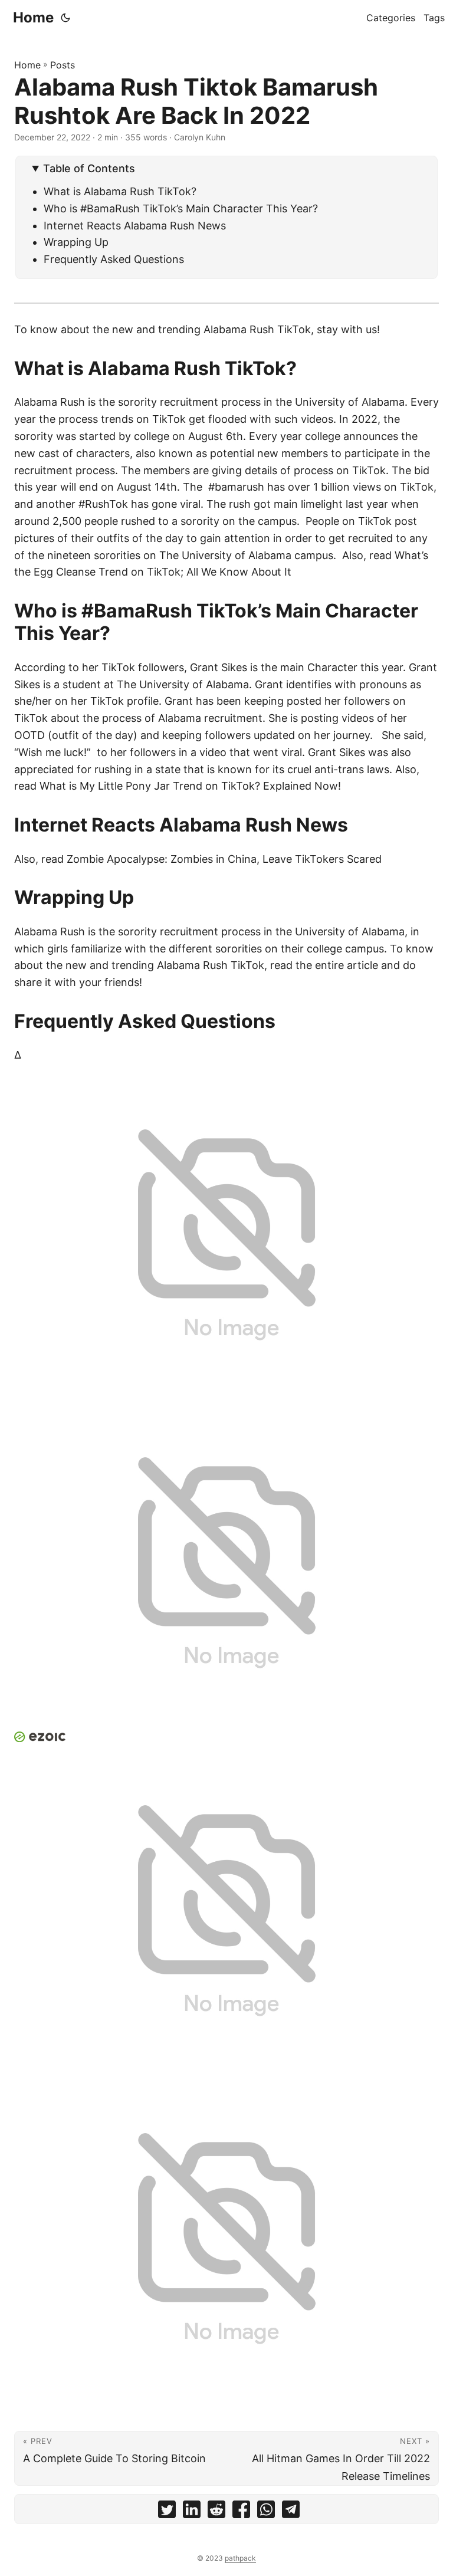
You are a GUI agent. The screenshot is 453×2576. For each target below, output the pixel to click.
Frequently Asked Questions (114, 259)
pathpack (240, 2558)
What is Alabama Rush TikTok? (120, 191)
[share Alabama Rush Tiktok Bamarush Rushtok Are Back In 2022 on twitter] (167, 2512)
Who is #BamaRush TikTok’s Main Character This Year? (181, 208)
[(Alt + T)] (65, 18)
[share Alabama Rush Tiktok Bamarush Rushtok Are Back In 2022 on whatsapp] (266, 2512)
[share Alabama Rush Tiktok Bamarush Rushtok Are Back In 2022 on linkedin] (192, 2512)
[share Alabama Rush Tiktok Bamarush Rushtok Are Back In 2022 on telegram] (291, 2512)
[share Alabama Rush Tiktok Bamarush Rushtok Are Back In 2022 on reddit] (216, 2512)
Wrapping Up (76, 242)
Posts (63, 65)
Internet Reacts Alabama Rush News (135, 226)
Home (33, 17)
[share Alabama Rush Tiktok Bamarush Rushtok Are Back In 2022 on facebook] (241, 2512)
